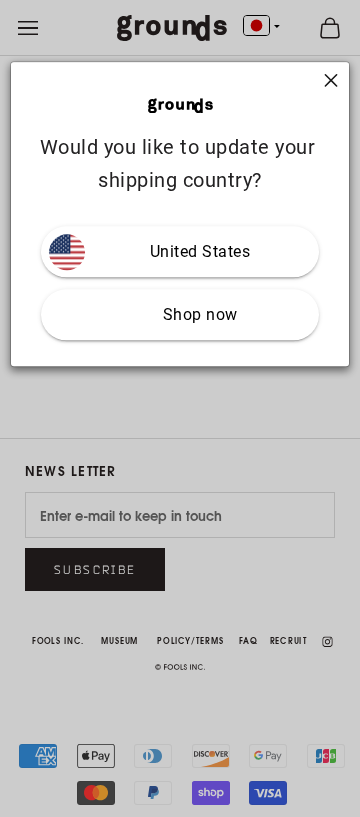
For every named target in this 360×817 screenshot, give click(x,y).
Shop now (200, 315)
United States (200, 252)
